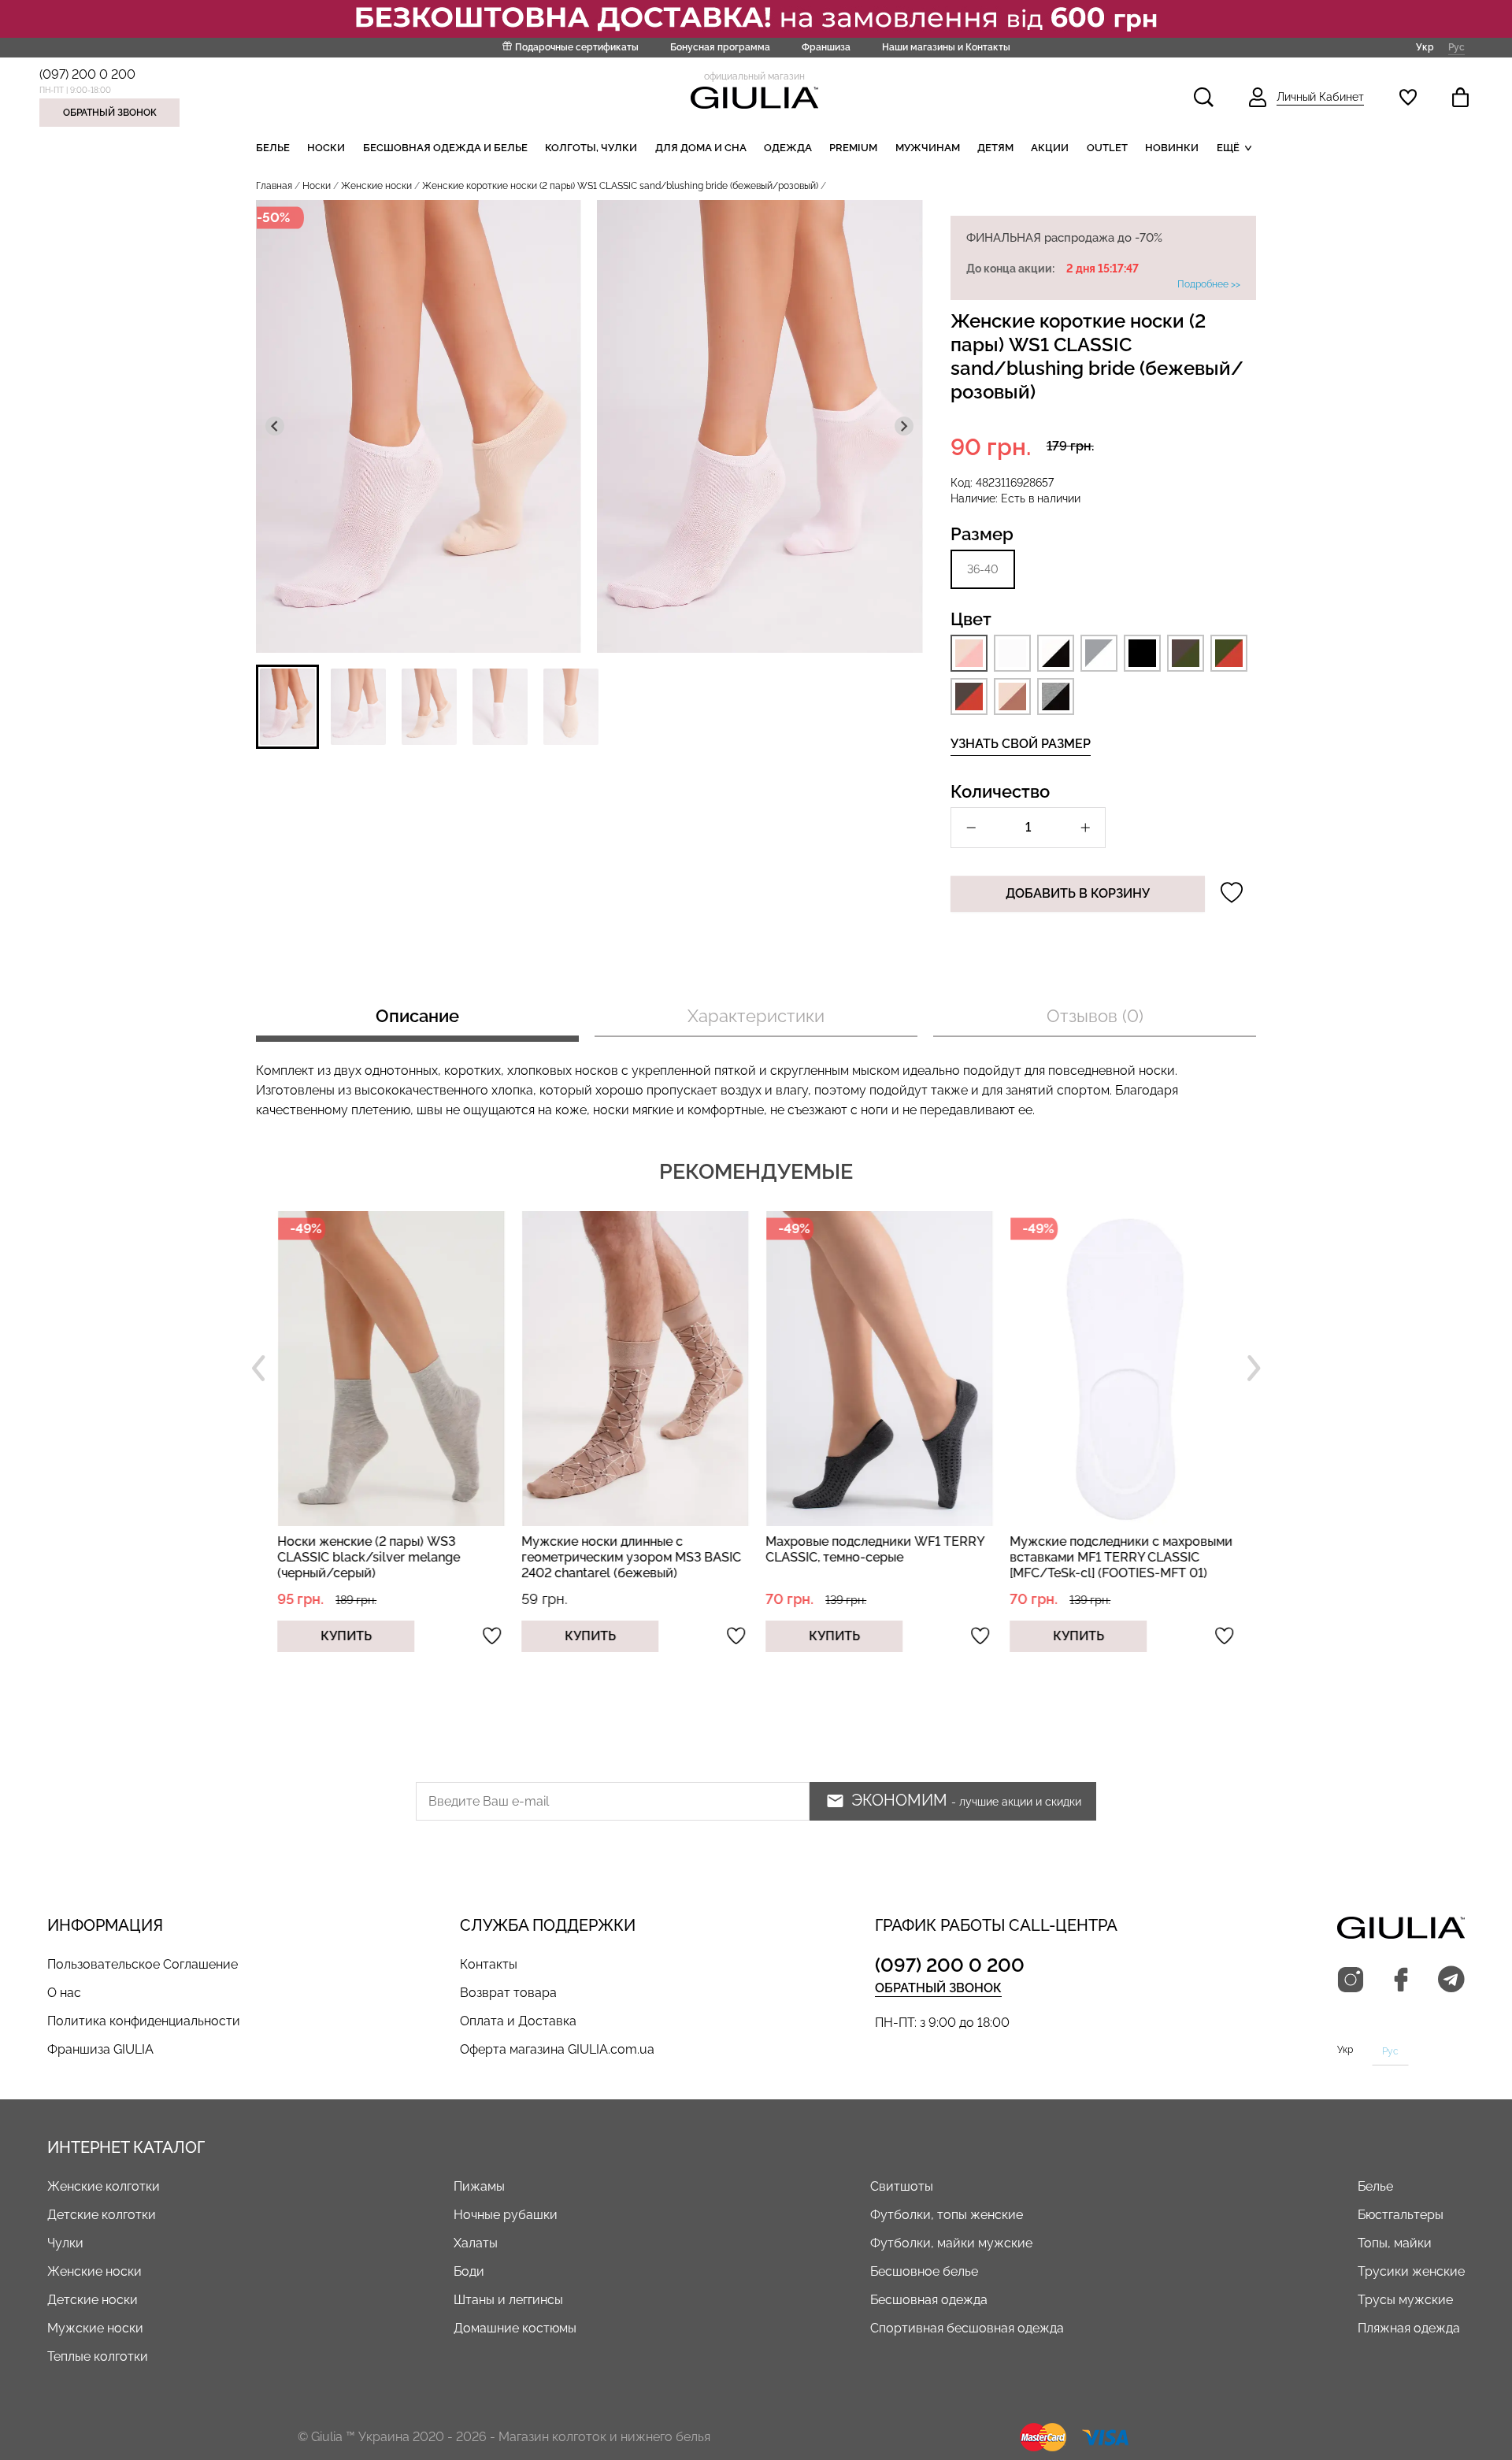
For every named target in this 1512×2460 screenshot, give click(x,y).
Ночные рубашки (506, 2215)
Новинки (1172, 148)
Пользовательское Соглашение (143, 1964)
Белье (273, 148)
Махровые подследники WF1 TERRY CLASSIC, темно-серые (873, 1549)
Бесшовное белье (924, 2271)
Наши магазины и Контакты (946, 47)
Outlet (1107, 148)
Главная (274, 186)
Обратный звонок (110, 113)
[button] (287, 707)
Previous (258, 1369)
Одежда (788, 148)
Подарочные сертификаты (577, 47)
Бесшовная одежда (929, 2300)
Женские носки (376, 186)
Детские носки (93, 2300)
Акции (1050, 148)
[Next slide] (904, 426)
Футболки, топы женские (947, 2215)
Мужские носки (95, 2328)
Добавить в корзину (1078, 893)
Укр (1425, 46)
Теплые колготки (98, 2356)
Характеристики (756, 1016)
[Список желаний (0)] (1408, 97)
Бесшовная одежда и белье (445, 148)
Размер (982, 534)
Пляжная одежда (1409, 2328)
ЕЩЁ (1228, 148)
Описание (417, 1016)
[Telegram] (1451, 1980)
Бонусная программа (720, 47)
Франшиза (826, 47)
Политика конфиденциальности (144, 2021)
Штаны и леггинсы (508, 2300)
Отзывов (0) (1095, 1016)
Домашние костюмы (515, 2328)
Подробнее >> (1209, 284)
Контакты (489, 1964)
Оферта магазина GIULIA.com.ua (557, 2049)
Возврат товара (508, 1993)
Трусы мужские (1405, 2300)
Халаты (476, 2243)
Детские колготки (102, 2215)
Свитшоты (902, 2186)
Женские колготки (104, 2186)
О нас (64, 1993)
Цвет (971, 619)
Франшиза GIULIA (100, 2049)
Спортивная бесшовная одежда (967, 2328)
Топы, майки (1395, 2243)
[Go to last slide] (275, 426)
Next (1254, 1369)
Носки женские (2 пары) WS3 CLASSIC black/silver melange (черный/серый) (367, 1557)
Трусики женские (1411, 2271)
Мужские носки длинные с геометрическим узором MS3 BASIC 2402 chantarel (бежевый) (630, 1557)
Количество (1000, 791)
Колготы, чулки (591, 148)
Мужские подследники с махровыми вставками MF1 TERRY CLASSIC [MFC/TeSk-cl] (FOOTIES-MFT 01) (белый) (1119, 1565)
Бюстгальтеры (1401, 2215)
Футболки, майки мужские (951, 2243)
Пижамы (479, 2186)
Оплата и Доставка (518, 2021)
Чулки (65, 2243)
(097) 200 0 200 (87, 74)
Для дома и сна (701, 148)
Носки (326, 148)
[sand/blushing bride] (969, 653)
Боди (469, 2271)
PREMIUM (853, 148)
